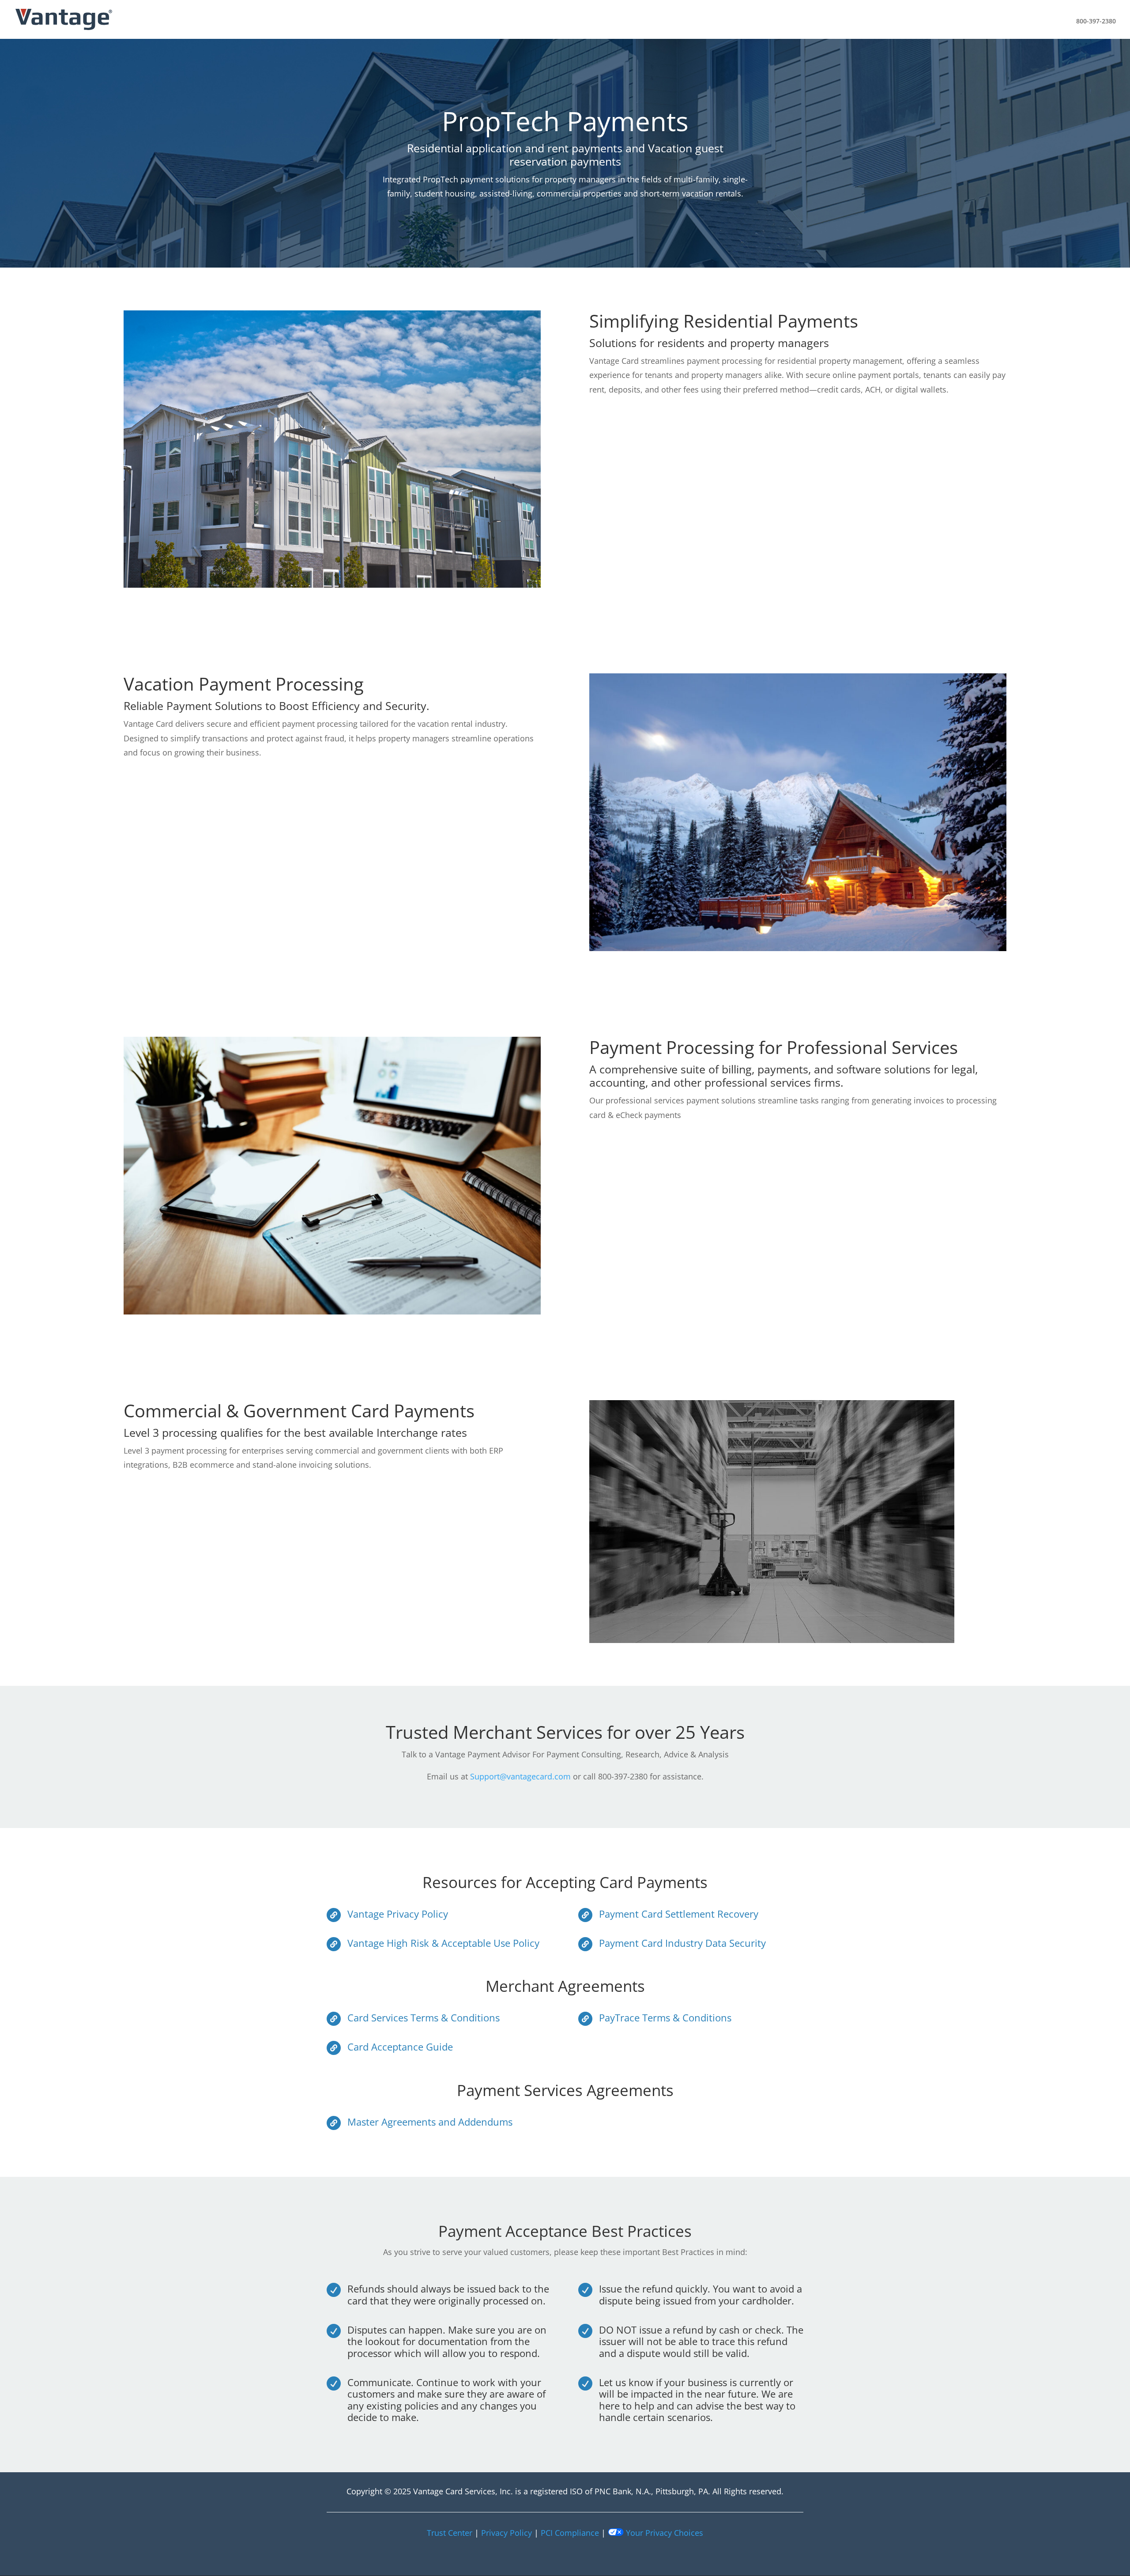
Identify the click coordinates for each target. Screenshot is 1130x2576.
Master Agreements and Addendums (430, 2122)
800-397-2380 (1096, 21)
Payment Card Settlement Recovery (679, 1914)
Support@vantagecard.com (520, 1776)
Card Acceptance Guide (400, 2047)
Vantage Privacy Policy (398, 1914)
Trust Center (450, 2533)
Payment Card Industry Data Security (682, 1943)
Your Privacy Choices (663, 2533)
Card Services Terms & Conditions (424, 2017)
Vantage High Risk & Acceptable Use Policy (443, 1943)
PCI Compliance (570, 2533)
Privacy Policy (507, 2533)
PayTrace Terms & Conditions (665, 2017)
